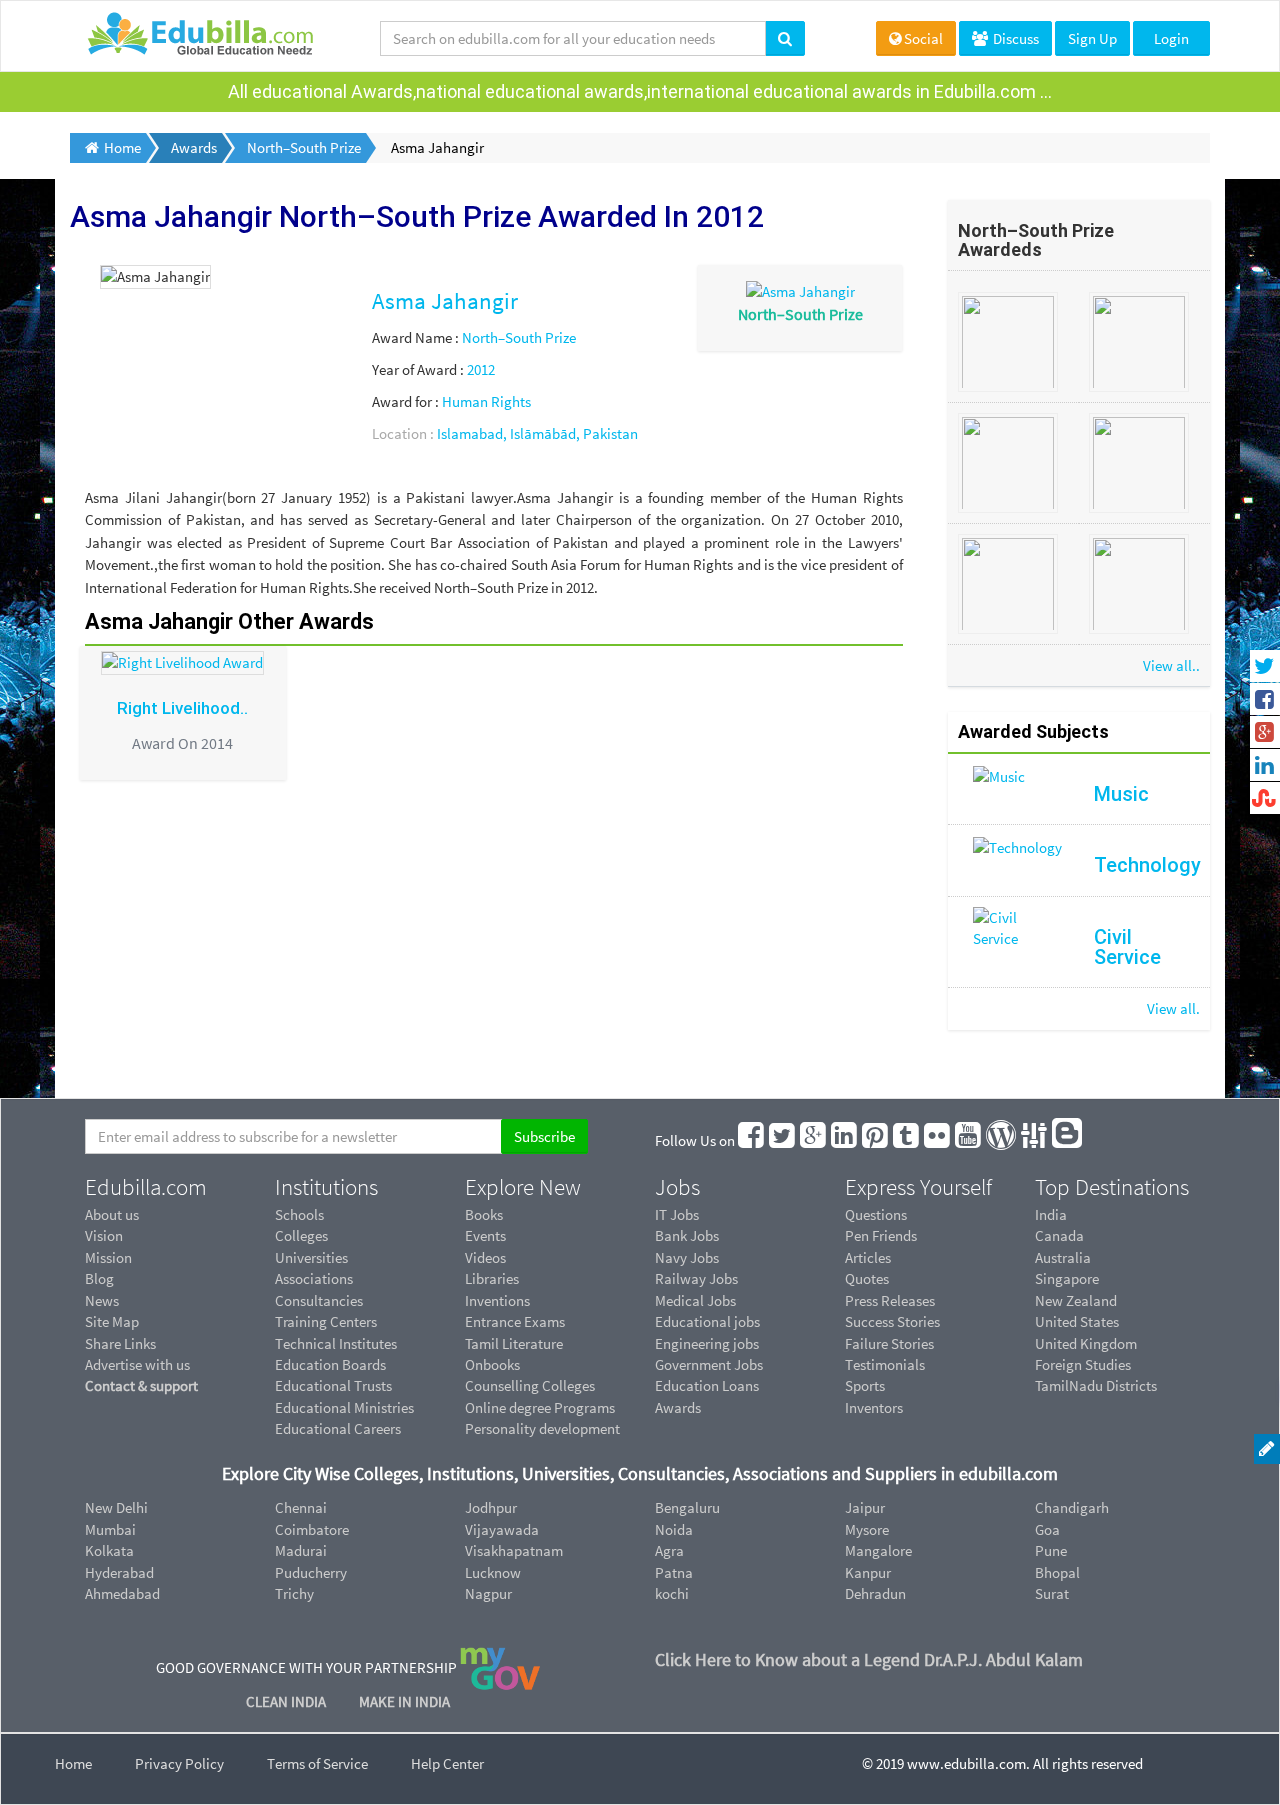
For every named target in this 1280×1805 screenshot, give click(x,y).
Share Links (120, 1343)
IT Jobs (677, 1214)
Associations (314, 1278)
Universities (311, 1257)
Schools (299, 1214)
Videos (485, 1257)
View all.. (1171, 665)
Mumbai (110, 1529)
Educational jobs (707, 1321)
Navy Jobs (687, 1257)
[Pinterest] (876, 1140)
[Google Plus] (814, 1140)
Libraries (492, 1278)
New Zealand (1076, 1300)
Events (485, 1235)
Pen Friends (881, 1235)
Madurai (301, 1550)
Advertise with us (137, 1364)
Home (73, 1763)
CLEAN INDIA (287, 1701)
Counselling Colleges (530, 1385)
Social (923, 38)
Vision (104, 1235)
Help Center (447, 1763)
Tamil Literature (514, 1343)
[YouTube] (969, 1140)
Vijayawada (502, 1529)
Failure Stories (889, 1343)
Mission (108, 1257)
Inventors (874, 1407)
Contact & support (141, 1385)
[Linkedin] (845, 1140)
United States (1077, 1321)
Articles (868, 1257)
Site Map (112, 1321)
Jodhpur (491, 1507)
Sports (865, 1385)
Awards (678, 1407)
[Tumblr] (907, 1140)
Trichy (294, 1593)
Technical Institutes (336, 1343)
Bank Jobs (687, 1235)
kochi (672, 1593)
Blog (99, 1278)
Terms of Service (317, 1763)
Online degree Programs (540, 1407)
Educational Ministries (344, 1407)
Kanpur (868, 1572)
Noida (674, 1529)
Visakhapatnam (514, 1550)
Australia (1063, 1257)
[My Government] (500, 1667)
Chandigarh (1072, 1507)
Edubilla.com (146, 1187)
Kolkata (109, 1550)
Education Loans (707, 1385)
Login (1171, 38)
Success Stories (892, 1321)
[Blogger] (1068, 1140)
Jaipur (865, 1507)
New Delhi (116, 1507)
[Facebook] (752, 1140)
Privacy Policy (179, 1763)
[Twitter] (783, 1140)
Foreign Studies (1083, 1364)
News (102, 1300)
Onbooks (492, 1364)
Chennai (301, 1507)
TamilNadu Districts (1096, 1385)
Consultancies (319, 1300)
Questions (876, 1214)
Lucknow (493, 1572)
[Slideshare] (1035, 1140)
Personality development (542, 1428)
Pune (1051, 1550)
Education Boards (330, 1364)
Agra (669, 1550)
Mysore (867, 1529)
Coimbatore (312, 1529)
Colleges (301, 1235)
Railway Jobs (696, 1278)
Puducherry (311, 1572)
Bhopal (1057, 1572)
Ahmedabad (122, 1593)
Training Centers (326, 1321)
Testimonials (885, 1364)
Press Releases (890, 1300)
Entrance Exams (515, 1321)
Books (484, 1214)
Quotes (867, 1278)
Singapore (1067, 1278)
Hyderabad (119, 1572)
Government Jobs (709, 1364)
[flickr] (938, 1140)
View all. (1173, 1008)
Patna (674, 1572)
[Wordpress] (1002, 1140)
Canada (1059, 1235)
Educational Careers (338, 1428)
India (1051, 1214)
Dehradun (875, 1593)
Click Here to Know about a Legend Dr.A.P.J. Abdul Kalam (869, 1659)
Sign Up (1092, 38)
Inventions (497, 1300)
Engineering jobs (707, 1343)
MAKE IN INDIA (404, 1701)
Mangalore (878, 1550)
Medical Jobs (695, 1300)
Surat (1052, 1593)
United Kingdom (1086, 1343)
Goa (1047, 1529)
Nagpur (488, 1593)
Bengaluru (687, 1507)
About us (112, 1214)
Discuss (1014, 38)
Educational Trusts (333, 1385)
